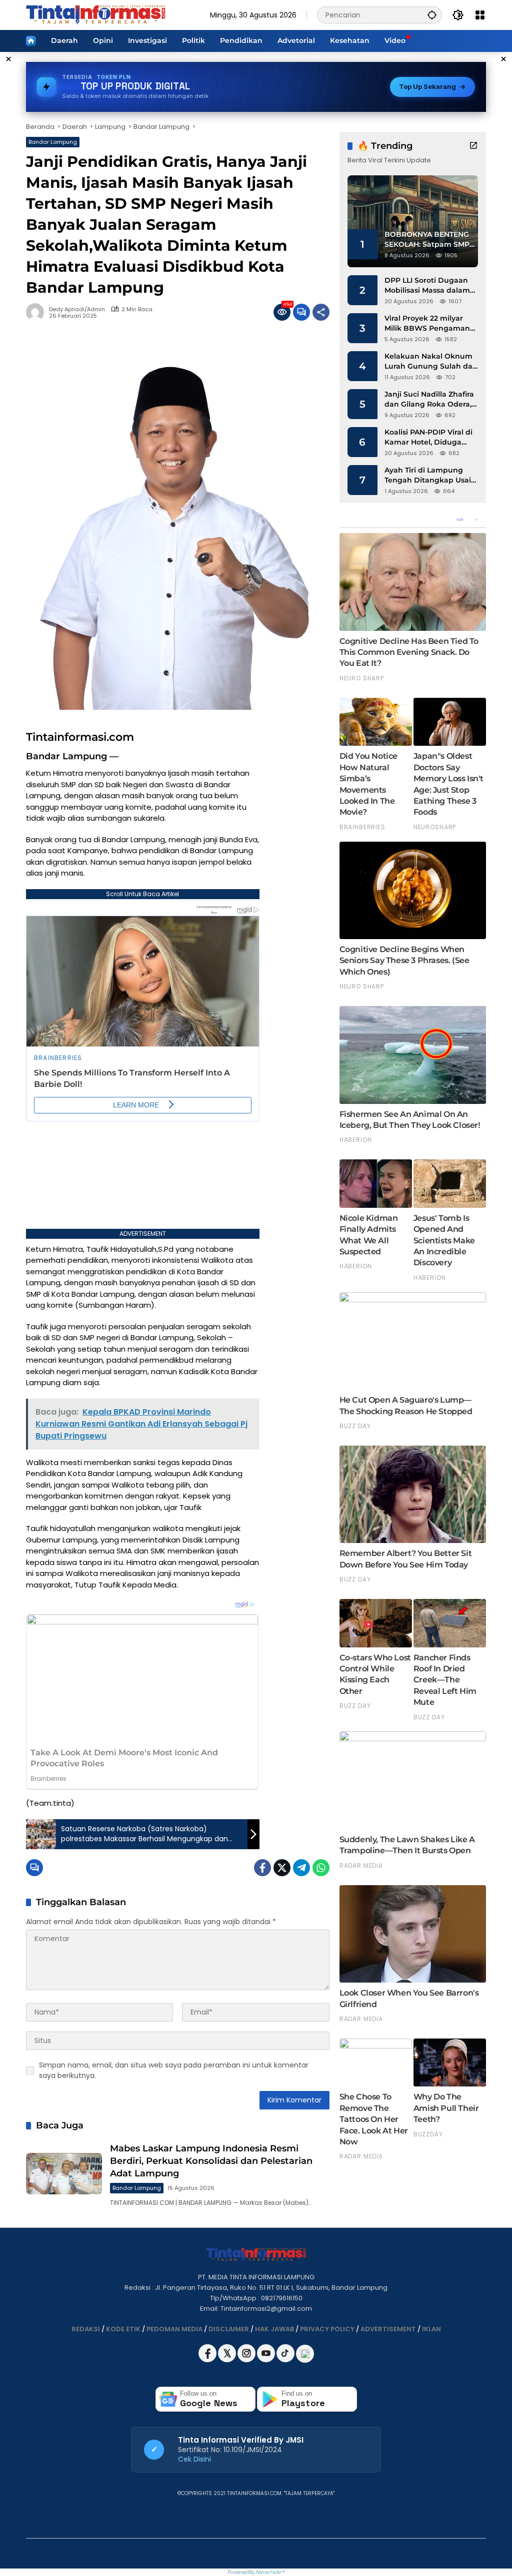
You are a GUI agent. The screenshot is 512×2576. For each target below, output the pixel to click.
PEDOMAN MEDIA (174, 2329)
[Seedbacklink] (305, 2354)
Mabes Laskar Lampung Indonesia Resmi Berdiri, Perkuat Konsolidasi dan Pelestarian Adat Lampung (211, 2161)
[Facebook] (262, 1868)
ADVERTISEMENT (388, 2329)
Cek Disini (194, 2459)
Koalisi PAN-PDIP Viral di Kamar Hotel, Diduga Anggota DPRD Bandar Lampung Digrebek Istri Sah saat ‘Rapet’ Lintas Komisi (428, 437)
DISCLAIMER (229, 2329)
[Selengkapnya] (473, 145)
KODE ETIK (123, 2329)
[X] (228, 2360)
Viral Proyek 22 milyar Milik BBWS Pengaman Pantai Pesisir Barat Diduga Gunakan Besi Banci (427, 323)
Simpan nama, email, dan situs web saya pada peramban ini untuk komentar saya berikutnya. (174, 2070)
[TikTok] (286, 2360)
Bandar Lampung (53, 142)
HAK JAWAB (274, 2329)
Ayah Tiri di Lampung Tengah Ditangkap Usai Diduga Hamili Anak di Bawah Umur (428, 475)
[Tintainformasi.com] (96, 14)
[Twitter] (282, 1868)
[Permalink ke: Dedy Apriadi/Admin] (37, 312)
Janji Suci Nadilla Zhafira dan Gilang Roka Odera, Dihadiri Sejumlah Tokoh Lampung (430, 399)
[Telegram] (301, 1868)
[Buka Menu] (480, 15)
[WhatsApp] (321, 1868)
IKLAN (431, 2329)
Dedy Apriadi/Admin (77, 309)
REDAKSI (86, 2329)
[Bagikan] (321, 312)
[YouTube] (267, 2360)
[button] (432, 15)
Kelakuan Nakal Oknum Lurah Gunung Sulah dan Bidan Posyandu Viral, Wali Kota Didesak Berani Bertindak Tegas (431, 361)
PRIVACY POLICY (327, 2329)
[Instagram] (247, 2360)
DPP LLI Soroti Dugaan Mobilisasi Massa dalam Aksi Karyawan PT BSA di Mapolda (430, 285)
